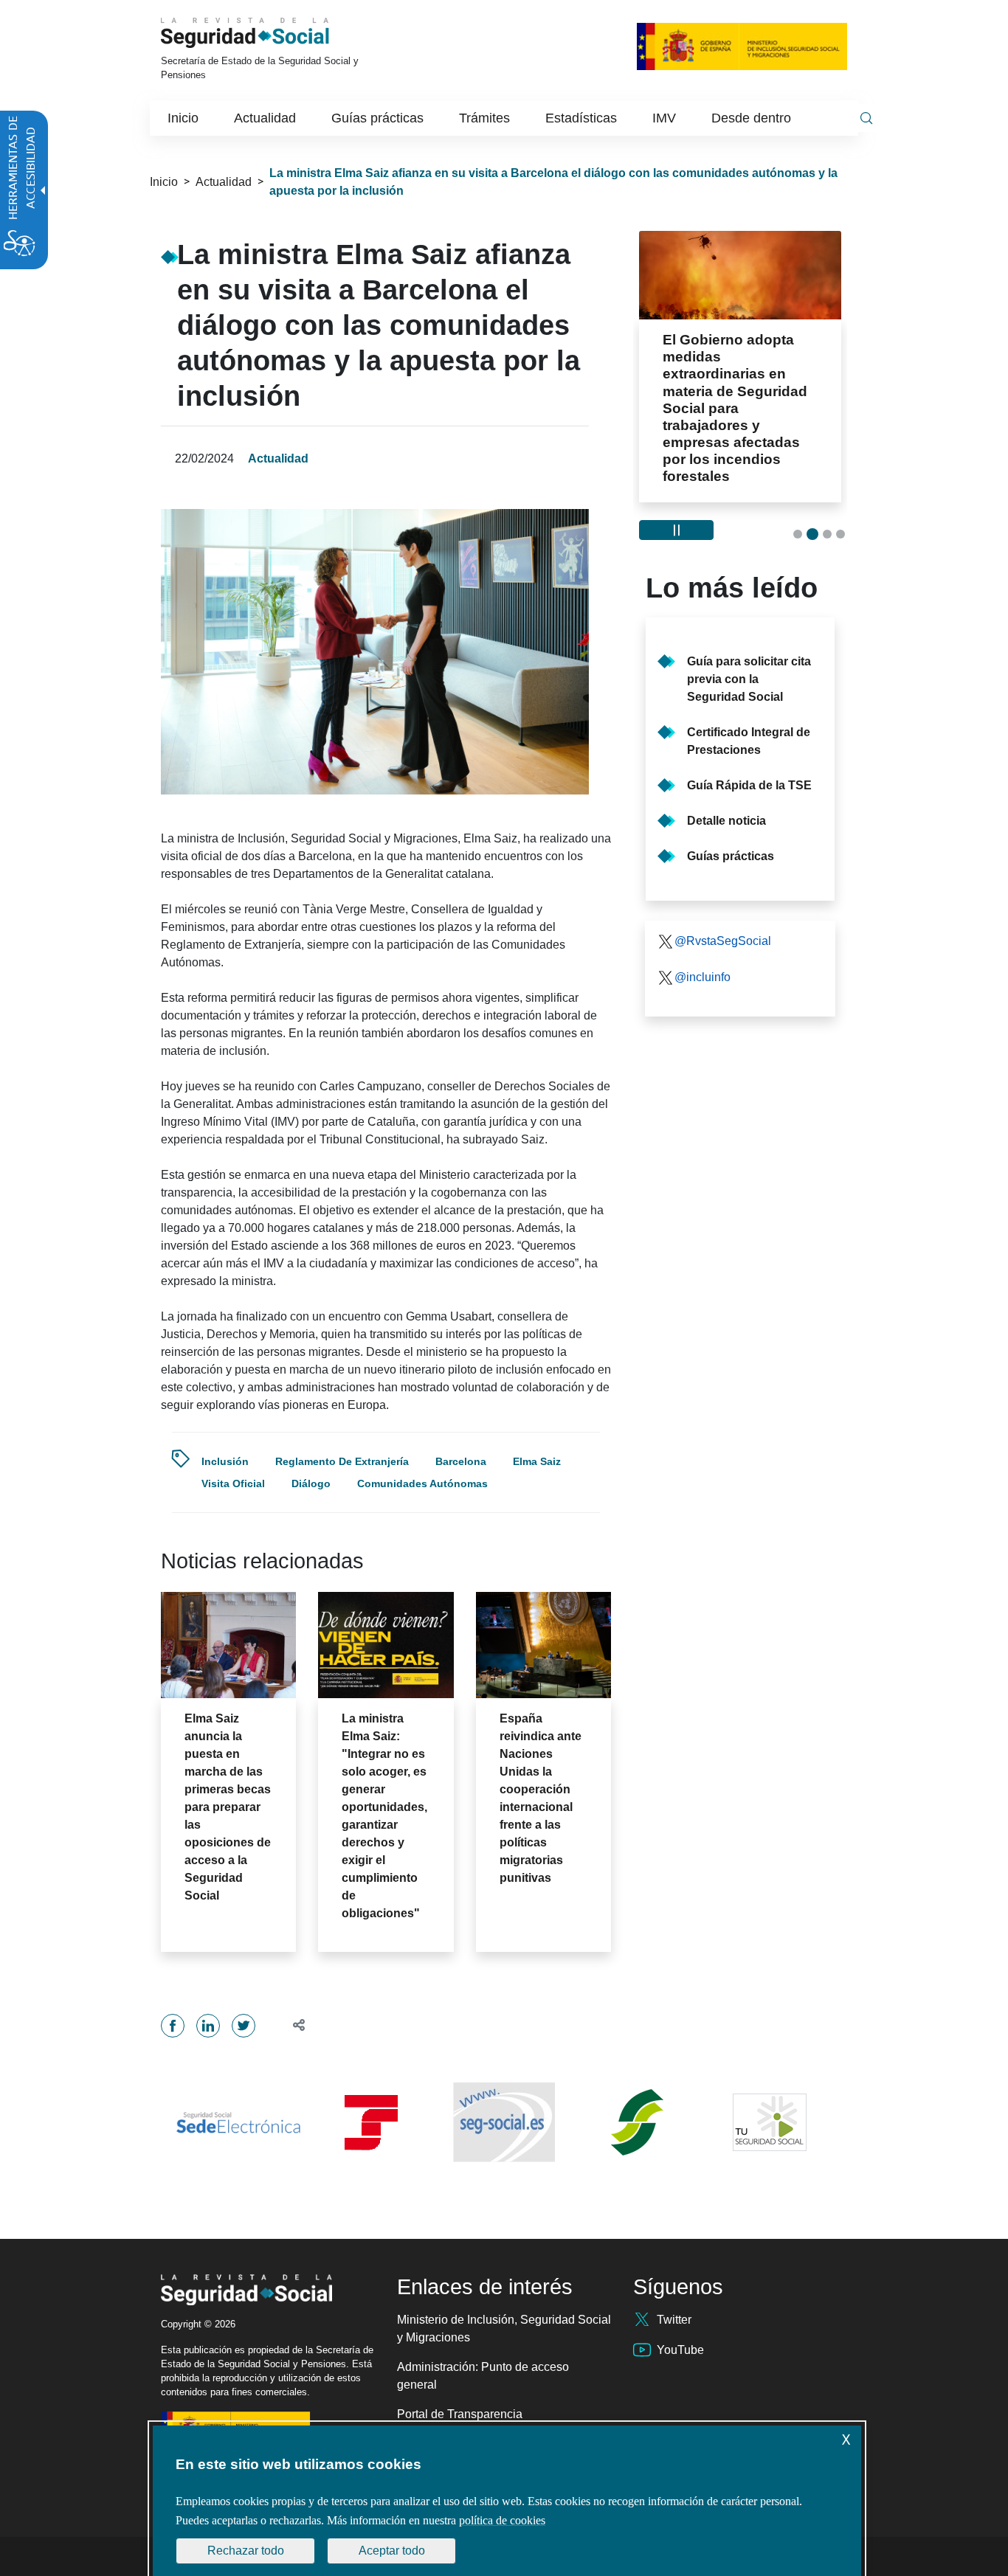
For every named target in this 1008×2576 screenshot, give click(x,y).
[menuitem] (183, 118)
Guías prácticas (731, 856)
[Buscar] (866, 118)
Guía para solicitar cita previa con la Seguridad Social (749, 679)
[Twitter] (244, 2026)
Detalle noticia (726, 821)
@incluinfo (703, 977)
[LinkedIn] (208, 2026)
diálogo (311, 1483)
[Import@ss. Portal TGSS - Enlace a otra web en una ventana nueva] (371, 2123)
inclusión (225, 1461)
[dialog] (507, 2501)
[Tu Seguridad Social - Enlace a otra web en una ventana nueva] (770, 2122)
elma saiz (537, 1461)
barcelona (461, 1461)
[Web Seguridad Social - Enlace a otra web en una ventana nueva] (504, 2122)
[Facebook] (173, 2026)
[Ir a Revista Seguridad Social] (266, 33)
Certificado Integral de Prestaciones (749, 741)
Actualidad (224, 182)
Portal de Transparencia (460, 2414)
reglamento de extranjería (342, 1461)
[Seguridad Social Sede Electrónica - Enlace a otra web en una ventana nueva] (238, 2123)
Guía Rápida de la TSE (749, 785)
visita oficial (233, 1483)
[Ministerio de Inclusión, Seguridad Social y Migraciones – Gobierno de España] (742, 45)
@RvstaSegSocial (723, 941)
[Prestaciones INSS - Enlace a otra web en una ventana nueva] (637, 2122)
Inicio (164, 182)
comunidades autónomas (422, 1483)
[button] (293, 2025)
